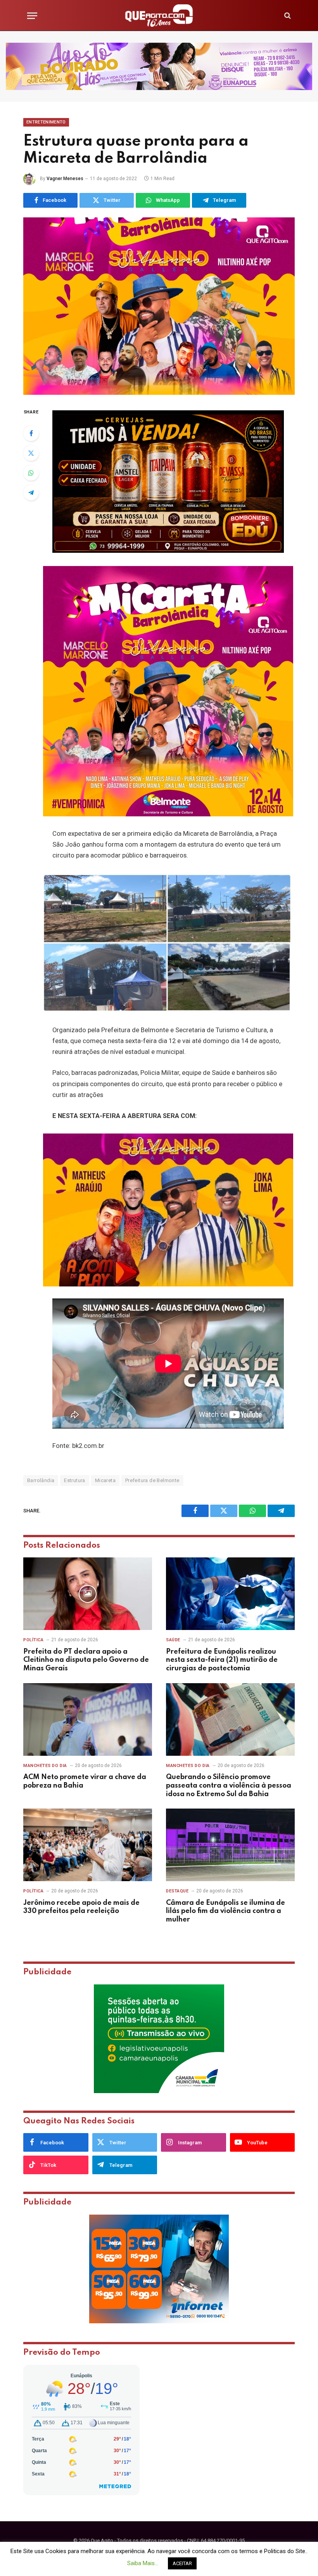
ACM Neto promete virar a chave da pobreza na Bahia (85, 1781)
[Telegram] (31, 493)
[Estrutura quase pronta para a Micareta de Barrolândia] (159, 306)
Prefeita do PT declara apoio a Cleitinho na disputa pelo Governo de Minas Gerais (86, 1660)
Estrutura (75, 1480)
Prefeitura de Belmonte (152, 1480)
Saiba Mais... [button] (143, 2563)
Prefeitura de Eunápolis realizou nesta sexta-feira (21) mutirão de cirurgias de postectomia (222, 1660)
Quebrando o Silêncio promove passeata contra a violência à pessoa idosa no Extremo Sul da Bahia (229, 1786)
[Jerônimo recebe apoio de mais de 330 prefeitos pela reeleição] (88, 1845)
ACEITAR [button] (182, 2563)
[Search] (287, 16)
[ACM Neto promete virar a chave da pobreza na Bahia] (88, 1719)
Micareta (105, 1480)
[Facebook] (31, 433)
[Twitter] (31, 453)
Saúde (173, 1640)
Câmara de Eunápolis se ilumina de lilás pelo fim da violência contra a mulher (226, 1911)
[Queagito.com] (159, 16)
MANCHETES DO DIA (45, 1766)
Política (33, 1640)
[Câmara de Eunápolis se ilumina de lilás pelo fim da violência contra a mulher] (230, 1845)
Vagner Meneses (65, 179)
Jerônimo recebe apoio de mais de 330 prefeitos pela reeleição (81, 1907)
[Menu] (32, 16)
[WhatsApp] (31, 473)
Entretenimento (46, 122)
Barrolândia (41, 1480)
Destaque (177, 1891)
